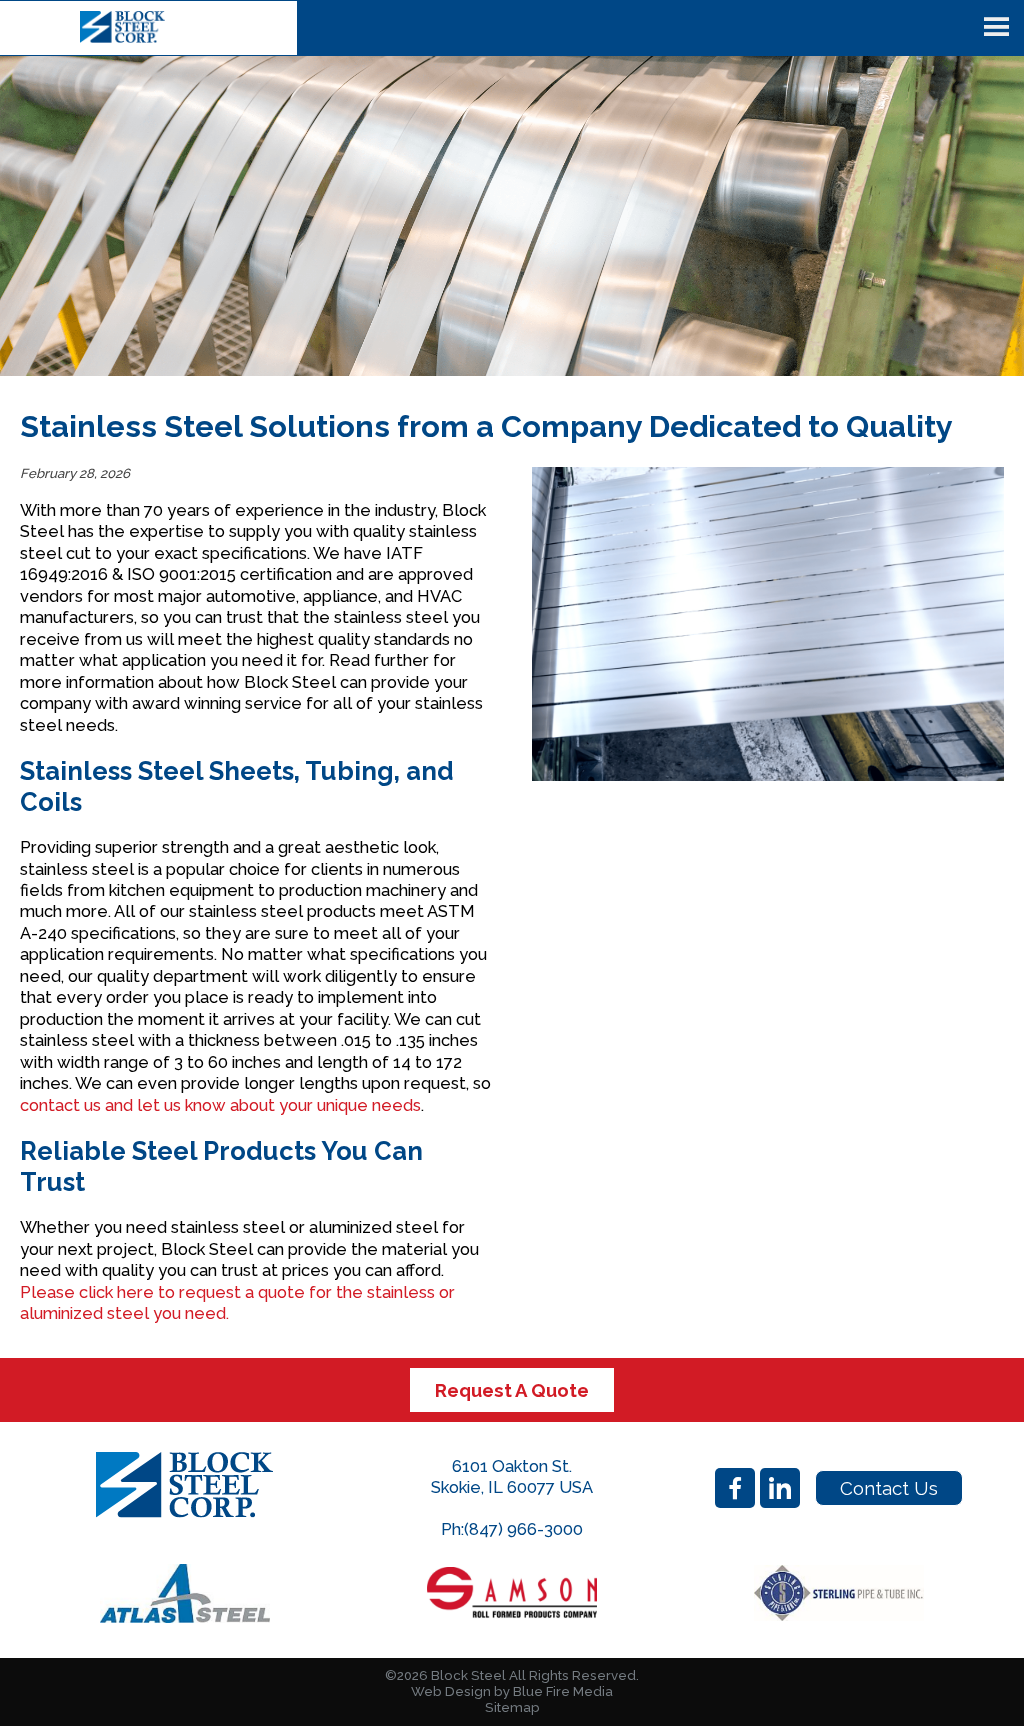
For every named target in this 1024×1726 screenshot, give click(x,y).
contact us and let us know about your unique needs (220, 1105)
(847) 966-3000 (523, 1529)
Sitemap (512, 1707)
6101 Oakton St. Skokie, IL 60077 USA (512, 1476)
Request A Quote (512, 1390)
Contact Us (889, 1488)
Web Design (451, 1691)
